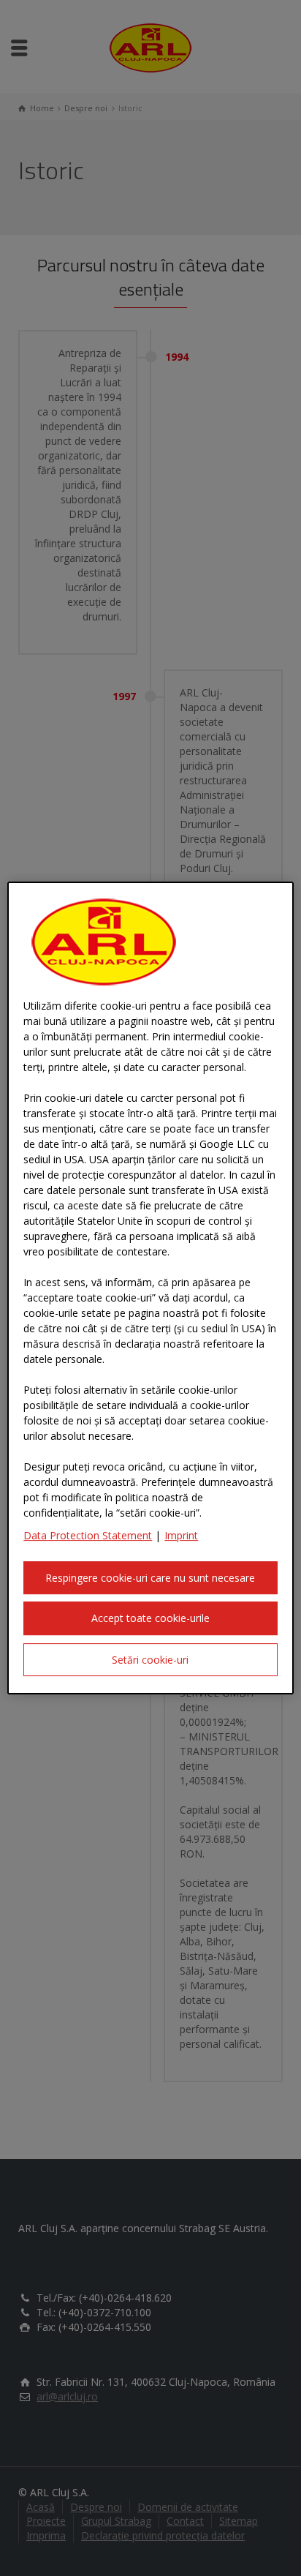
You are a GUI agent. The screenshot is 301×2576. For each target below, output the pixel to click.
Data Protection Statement (88, 1535)
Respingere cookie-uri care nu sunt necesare (150, 1578)
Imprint (181, 1535)
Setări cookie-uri (150, 1660)
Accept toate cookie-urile (150, 1618)
